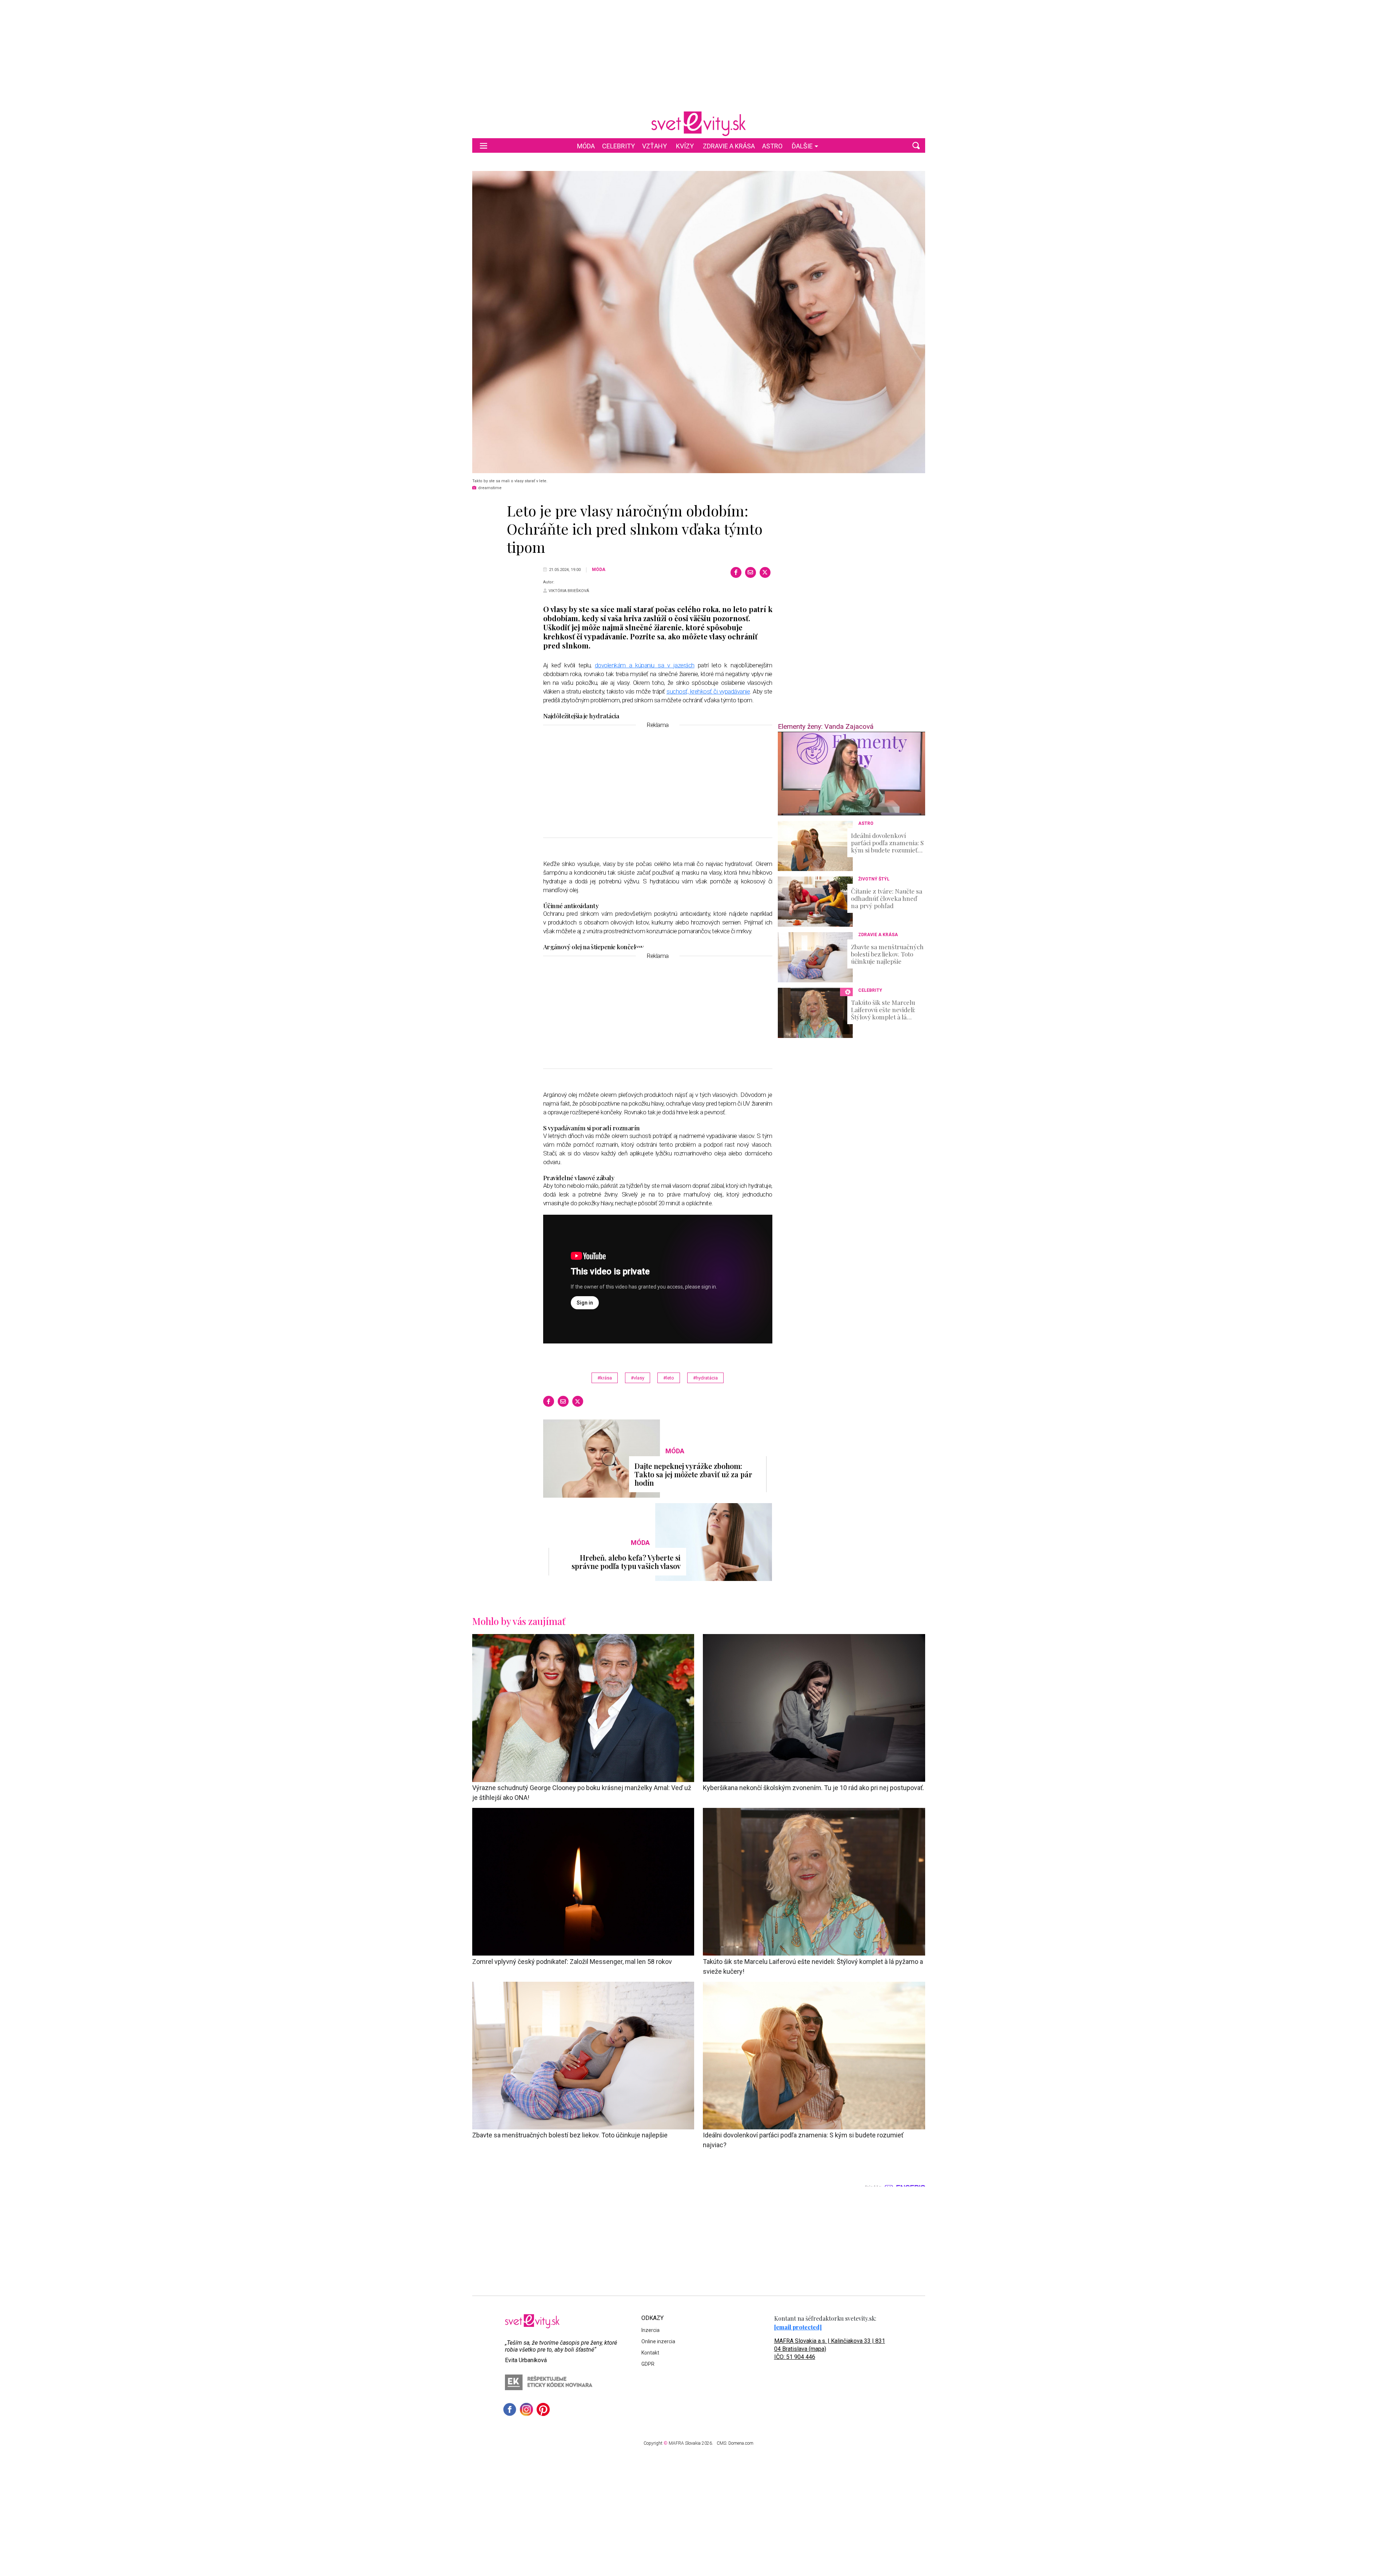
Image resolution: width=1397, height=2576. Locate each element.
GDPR (648, 2364)
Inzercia (650, 2330)
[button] (916, 145)
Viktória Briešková (569, 591)
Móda (586, 146)
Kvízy (685, 146)
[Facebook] (736, 572)
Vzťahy (654, 146)
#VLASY (638, 1378)
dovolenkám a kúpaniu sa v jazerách (645, 665)
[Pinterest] (543, 2409)
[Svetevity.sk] (698, 124)
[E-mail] (751, 572)
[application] (851, 774)
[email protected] (798, 2327)
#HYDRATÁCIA (705, 1378)
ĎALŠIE (802, 146)
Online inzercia (658, 2341)
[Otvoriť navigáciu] (483, 145)
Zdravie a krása (729, 146)
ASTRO (772, 146)
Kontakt (650, 2353)
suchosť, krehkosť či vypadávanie (708, 691)
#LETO (669, 1378)
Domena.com (741, 2443)
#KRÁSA (605, 1378)
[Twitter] (765, 572)
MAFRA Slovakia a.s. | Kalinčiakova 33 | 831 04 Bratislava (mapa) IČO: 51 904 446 (830, 2349)
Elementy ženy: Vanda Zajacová (826, 726)
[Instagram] (526, 2409)
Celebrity (618, 146)
